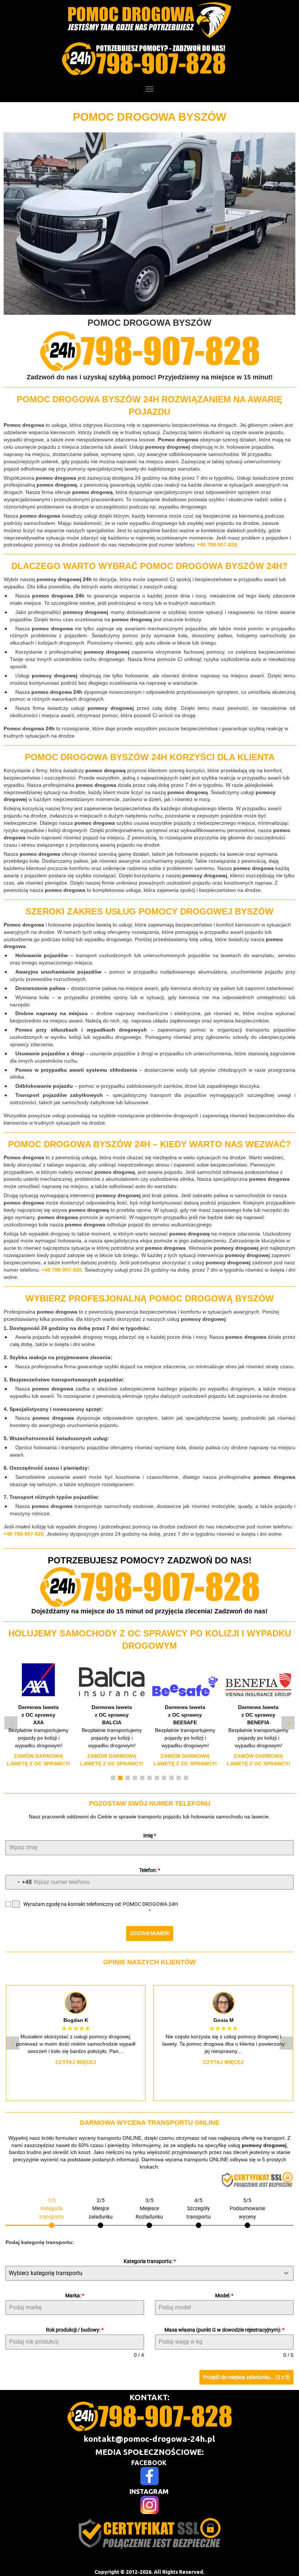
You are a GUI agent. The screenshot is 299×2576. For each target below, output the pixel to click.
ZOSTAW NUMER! (150, 1933)
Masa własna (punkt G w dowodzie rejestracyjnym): (224, 2330)
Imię (150, 1836)
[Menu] (149, 89)
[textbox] (143, 2273)
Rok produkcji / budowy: (75, 2330)
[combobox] (19, 1882)
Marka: (75, 2295)
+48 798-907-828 (217, 545)
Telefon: (150, 1870)
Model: (224, 2295)
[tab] (52, 2212)
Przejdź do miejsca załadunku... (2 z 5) (246, 2377)
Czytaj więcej (76, 2062)
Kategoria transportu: (150, 2261)
